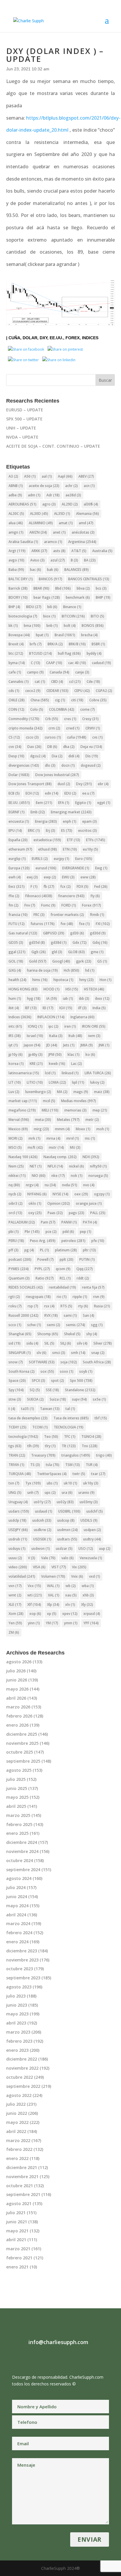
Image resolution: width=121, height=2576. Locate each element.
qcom (63, 1269)
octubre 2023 (20, 1969)
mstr (56, 1147)
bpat (42, 635)
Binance (72, 607)
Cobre (98, 700)
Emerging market (71, 812)
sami (70, 1315)
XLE (15, 1605)
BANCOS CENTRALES (89, 579)
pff (14, 1250)
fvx (67, 924)
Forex (73, 338)
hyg (34, 998)
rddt (83, 1278)
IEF (31, 1008)
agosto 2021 (19, 2203)
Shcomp (48, 1334)
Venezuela (91, 1558)
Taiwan (50, 1409)
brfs (36, 644)
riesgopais (38, 1297)
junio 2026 (17, 1680)
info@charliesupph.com (58, 2342)
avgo (16, 560)
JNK (104, 1045)
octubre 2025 (20, 1752)
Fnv (30, 905)
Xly (87, 1605)
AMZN (38, 532)
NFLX (55, 1166)
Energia (46, 821)
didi (74, 756)
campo (35, 672)
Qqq (85, 1269)
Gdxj (100, 942)
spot (58, 1381)
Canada (59, 672)
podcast (20, 1259)
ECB (14, 793)
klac (74, 1054)
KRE (36, 1064)
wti (35, 1595)
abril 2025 (16, 1806)
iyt (13, 1045)
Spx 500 (81, 1381)
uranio (86, 1493)
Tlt (69, 1446)
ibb (84, 998)
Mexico (18, 1129)
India (99, 1008)
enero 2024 (17, 1942)
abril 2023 (16, 2023)
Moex (83, 1129)
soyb (86, 1371)
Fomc (48, 905)
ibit (14, 1008)
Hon (106, 980)
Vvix (77, 1576)
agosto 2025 (19, 1770)
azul (58, 560)
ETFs (96, 840)
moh (103, 1129)
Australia (102, 551)
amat (66, 523)
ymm (71, 1623)
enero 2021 (17, 2267)
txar (98, 1474)
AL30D (39, 514)
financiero (71, 896)
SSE (52, 1390)
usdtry (92, 1539)
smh (78, 1353)
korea (16, 1064)
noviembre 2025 (22, 1743)
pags (77, 1213)
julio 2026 (16, 1671)
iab (68, 998)
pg (29, 1250)
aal (47, 476)
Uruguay (18, 1502)
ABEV (86, 476)
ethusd (48, 849)
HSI (72, 989)
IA (52, 998)
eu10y (90, 849)
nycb (15, 1194)
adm (34, 495)
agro (49, 504)
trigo (104, 1455)
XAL (54, 1595)
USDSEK (42, 1539)
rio (62, 1297)
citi (77, 700)
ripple (80, 1297)
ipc (53, 1026)
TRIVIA (16, 1465)
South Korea (22, 1371)
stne (15, 1399)
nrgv (32, 1185)
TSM (73, 1465)
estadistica (47, 840)
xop (35, 1614)
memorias (75, 1110)
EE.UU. (56, 338)
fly (95, 896)
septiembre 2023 (23, 1978)
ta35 (28, 1409)
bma (32, 626)
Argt (17, 551)
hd (90, 970)
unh (33, 1493)
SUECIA (35, 1399)
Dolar (30, 338)
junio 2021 (17, 2222)
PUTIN (87, 1259)
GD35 (16, 942)
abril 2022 (16, 2131)
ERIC (34, 830)
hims (40, 980)
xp (52, 1614)
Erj (51, 830)
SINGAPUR (20, 1353)
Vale (48, 1558)
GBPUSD (54, 933)
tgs (15, 1446)
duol (64, 784)
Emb (38, 812)
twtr (79, 1474)
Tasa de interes (71, 1418)
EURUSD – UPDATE (25, 410)
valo (68, 1558)
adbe (15, 495)
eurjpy (62, 859)
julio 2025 (16, 1779)
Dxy (43, 338)
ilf (82, 1008)
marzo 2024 (18, 1923)
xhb (88, 1595)
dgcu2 (38, 756)
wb (71, 1586)
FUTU (17, 924)
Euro (84, 859)
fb (49, 886)
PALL (98, 1213)
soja (69, 1362)
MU (75, 1147)
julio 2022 (16, 2104)
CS (14, 737)
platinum (66, 1250)
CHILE (17, 700)
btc (16, 653)
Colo (37, 709)
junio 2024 (17, 1897)
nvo (89, 1185)
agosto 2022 (19, 2095)
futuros (43, 924)
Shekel (72, 1334)
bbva (83, 588)
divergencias (24, 765)
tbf (101, 1418)
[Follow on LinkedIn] (40, 2358)
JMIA (87, 1045)
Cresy (90, 719)
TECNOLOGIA (69, 1427)
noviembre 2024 (22, 1851)
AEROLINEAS (22, 504)
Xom (16, 1614)
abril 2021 (16, 2240)
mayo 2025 (17, 1797)
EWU (68, 877)
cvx (15, 747)
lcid (50, 1073)
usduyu (17, 1549)
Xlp (53, 1605)
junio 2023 (17, 2005)
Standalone (80, 1390)
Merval (19, 1120)
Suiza (58, 1399)
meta (43, 1120)
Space (17, 1381)
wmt (15, 1595)
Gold (38, 961)
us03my (89, 1502)
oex (81, 1194)
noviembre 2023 (22, 1960)
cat (40, 682)
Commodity (24, 719)
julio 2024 (16, 1887)
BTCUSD (41, 653)
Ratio (45, 1278)
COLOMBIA (62, 709)
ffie (14, 896)
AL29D (70, 504)
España (18, 840)
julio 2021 (16, 2213)
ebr (103, 784)
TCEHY (17, 1427)
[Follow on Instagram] (28, 2358)
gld (57, 952)
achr (72, 486)
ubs (52, 1483)
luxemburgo (38, 1092)
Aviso (37, 560)
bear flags (47, 597)
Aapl (65, 476)
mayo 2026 (17, 1689)
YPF (91, 1623)
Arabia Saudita (23, 542)
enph (70, 821)
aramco (53, 542)
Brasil (65, 635)
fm (14, 905)
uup (105, 1549)
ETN (70, 849)
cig (60, 700)
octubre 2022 (20, 2077)
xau (71, 1595)
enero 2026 (17, 1725)
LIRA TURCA (98, 1073)
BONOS (93, 626)
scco (15, 1325)
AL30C (16, 514)
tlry (50, 1446)
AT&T (79, 551)
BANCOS (51, 579)
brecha (89, 635)
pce (51, 1232)
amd (86, 523)
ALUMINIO (41, 523)
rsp (33, 1306)
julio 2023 (16, 1996)
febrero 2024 (19, 1933)
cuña (14, 338)
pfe (98, 1241)
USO (86, 1549)
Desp (16, 756)
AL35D (62, 514)
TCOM (40, 1427)
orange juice (89, 1203)
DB (52, 747)
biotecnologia (23, 616)
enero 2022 (17, 2158)
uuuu (15, 1558)
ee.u (88, 793)
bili (52, 607)
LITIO (35, 1082)
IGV (66, 1008)
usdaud (44, 1511)
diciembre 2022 (22, 2059)
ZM (14, 1632)
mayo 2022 (17, 2122)
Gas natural (23, 933)
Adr (53, 495)
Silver (103, 1343)
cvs (98, 737)
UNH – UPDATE (21, 428)
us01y (42, 1502)
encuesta (19, 821)
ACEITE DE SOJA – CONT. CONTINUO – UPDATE (53, 446)
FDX (83, 886)
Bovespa (19, 635)
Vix (79, 1567)
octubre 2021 (20, 2186)
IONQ (35, 1026)
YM (52, 1623)
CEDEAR (57, 691)
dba (69, 747)
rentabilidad (62, 1287)
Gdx (80, 942)
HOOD (52, 989)
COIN (16, 709)
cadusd (101, 663)
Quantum (19, 1278)
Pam (48, 1222)
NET (36, 1166)
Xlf (34, 1605)
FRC (39, 915)
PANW (69, 1222)
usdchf (95, 1511)
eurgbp (17, 859)
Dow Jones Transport (30, 784)
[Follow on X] (17, 2358)
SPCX (38, 1381)
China (40, 700)
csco (32, 737)
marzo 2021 (18, 2249)
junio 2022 (17, 2113)
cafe (15, 672)
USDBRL (69, 1511)
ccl (75, 682)
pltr (89, 1250)
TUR (92, 1465)
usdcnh (42, 1520)
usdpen (92, 1530)
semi (54, 1325)
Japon (32, 1045)
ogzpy (102, 1194)
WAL (53, 1586)
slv (42, 1353)
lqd (78, 1082)
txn (14, 1483)
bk (13, 626)
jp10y (16, 1054)
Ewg (101, 868)
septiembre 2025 (23, 1761)
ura (67, 1493)
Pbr (32, 1232)
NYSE (60, 1194)
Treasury (43, 1455)
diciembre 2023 (22, 1951)
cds (14, 691)
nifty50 (98, 1166)
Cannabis (19, 682)
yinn (34, 1623)
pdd (68, 1232)
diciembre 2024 (22, 1842)
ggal (17, 952)
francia (18, 915)
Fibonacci (39, 896)
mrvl (73, 1138)
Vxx (34, 1586)
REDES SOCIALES (26, 1287)
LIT (15, 1082)
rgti (14, 1297)
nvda (70, 1185)
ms (90, 1138)
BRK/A (55, 644)
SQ (35, 1390)
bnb (52, 626)
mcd (49, 1101)
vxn (15, 1586)
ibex (102, 998)
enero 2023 (17, 2050)
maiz (102, 1092)
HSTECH (94, 989)
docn (68, 765)
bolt (70, 626)
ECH (32, 793)
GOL (16, 961)
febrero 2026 (19, 1716)
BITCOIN (73, 616)
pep (86, 1232)
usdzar (64, 1549)
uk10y (91, 1483)
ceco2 (33, 691)
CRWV (93, 728)
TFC (70, 1437)
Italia (56, 1036)
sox (47, 1371)
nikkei (17, 1176)
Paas (55, 1213)
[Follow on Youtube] (52, 2358)
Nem (16, 1166)
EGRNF (17, 812)
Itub (75, 1036)
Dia (57, 756)
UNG (15, 1493)
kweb (57, 1064)
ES (67, 830)
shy (92, 1334)
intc (15, 1026)
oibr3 (16, 1203)
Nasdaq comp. (60, 1157)
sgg (97, 1325)
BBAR (41, 588)
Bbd (63, 588)
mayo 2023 (17, 2014)
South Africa (97, 1362)
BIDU (34, 607)
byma (17, 663)
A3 (13, 476)
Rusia (102, 1306)
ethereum (20, 849)
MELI (50, 1110)
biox (49, 616)
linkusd (70, 1073)
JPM (55, 1054)
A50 (30, 476)
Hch (72, 970)
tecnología (23, 1437)
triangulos (76, 1455)
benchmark (78, 597)
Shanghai (20, 1334)
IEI (48, 1008)
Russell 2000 (23, 1315)
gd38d (59, 942)
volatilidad (22, 1576)
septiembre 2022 (23, 2086)
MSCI (15, 1147)
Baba (16, 570)
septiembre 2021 (23, 2194)
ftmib (97, 915)
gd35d (37, 942)
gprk (84, 961)
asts (59, 551)
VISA (39, 1567)
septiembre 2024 (23, 1870)
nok (77, 1176)
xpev (70, 1614)
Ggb (39, 952)
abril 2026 (16, 1698)
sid (15, 1343)
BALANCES (77, 570)
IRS (15, 1036)
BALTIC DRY (21, 579)
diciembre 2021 (22, 2167)
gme (97, 952)
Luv (14, 1092)
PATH (90, 1222)
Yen (15, 1623)
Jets (69, 1045)
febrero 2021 (19, 2258)
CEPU (82, 691)
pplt (67, 1259)
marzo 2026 (18, 1707)
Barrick (18, 588)
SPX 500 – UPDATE (24, 419)
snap (98, 1353)
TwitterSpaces (52, 1474)
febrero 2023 (19, 2041)
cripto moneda (26, 728)
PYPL (42, 1269)
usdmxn (68, 1530)
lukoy (97, 1082)
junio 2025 (17, 1788)
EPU (15, 830)
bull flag (69, 653)
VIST (59, 1567)
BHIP (103, 597)
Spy (16, 1390)
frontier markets (67, 915)
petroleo (73, 1241)
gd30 (77, 933)
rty (83, 1306)
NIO (39, 1176)
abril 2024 (16, 1915)
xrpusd (92, 1614)
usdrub (18, 1539)
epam (90, 821)
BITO (98, 616)
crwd (73, 728)
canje (82, 672)
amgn (16, 532)
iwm (94, 1036)
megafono (22, 1110)
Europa (19, 868)
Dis (92, 756)
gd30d (98, 933)
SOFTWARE (42, 1362)
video (18, 1567)
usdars (19, 1511)
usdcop (66, 1520)
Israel (35, 1036)
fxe (84, 924)
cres (70, 719)
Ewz (17, 886)
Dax (34, 747)
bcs (101, 588)
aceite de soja (44, 486)
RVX (51, 1315)
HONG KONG (23, 989)
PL (44, 1250)
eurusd (46, 868)
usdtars (67, 1539)
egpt (104, 803)
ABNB (16, 486)
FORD (69, 905)
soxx (67, 1371)
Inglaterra (83, 1017)
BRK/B (77, 644)
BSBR (98, 644)
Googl (61, 961)
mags (81, 1092)
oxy (35, 1213)
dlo (50, 765)
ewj (32, 877)
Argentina (82, 542)
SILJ (66, 1343)
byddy (94, 653)
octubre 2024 (20, 1860)
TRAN (17, 1455)
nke (58, 1176)
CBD (57, 682)
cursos (53, 737)
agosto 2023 (19, 1987)
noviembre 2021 (22, 2177)
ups (50, 1493)
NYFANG (37, 1194)
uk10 (70, 1483)
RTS (66, 1306)
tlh (33, 1446)
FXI (103, 924)
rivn (99, 1297)
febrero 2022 (19, 2149)
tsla (53, 1465)
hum (15, 998)
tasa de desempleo (28, 1418)
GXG (15, 970)
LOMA (57, 1082)
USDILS (89, 1520)
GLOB (77, 952)
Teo (51, 1437)
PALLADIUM (22, 1222)
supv (79, 1399)
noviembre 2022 (22, 2068)
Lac (77, 1064)
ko (90, 1054)
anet (59, 532)
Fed (101, 886)
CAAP (54, 663)
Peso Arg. (43, 1241)
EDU (70, 793)
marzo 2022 (18, 2140)
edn (52, 793)
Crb (52, 719)
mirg (41, 1129)
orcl (15, 1213)
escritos (88, 830)
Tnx (90, 1446)
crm (54, 728)
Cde (93, 682)
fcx (65, 886)
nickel (77, 1166)
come (88, 709)
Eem (44, 803)
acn (89, 486)
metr (92, 1120)
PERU (16, 1241)
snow (16, 1362)
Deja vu (91, 747)
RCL (65, 1278)
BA (90, 560)
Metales (68, 1120)
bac (36, 570)
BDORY (18, 597)
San (89, 1315)
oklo (35, 1203)
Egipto (83, 803)
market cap (23, 1101)
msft (35, 1147)
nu (50, 1185)
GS (102, 961)
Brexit (16, 644)
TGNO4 (91, 1437)
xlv (70, 1605)
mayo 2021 (17, 2231)
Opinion (59, 1203)
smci (59, 1353)
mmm (62, 1129)
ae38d (73, 495)
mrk (35, 1138)
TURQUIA (20, 1474)
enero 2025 (17, 1833)
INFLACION (51, 1017)
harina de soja (42, 970)
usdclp (17, 1520)
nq (14, 1185)
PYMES (19, 1269)
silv (82, 1343)
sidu (32, 1343)
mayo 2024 (17, 1906)
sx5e (99, 1399)
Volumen (53, 1576)
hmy (86, 980)
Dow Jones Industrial (57, 775)
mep (100, 1110)
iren (70, 1026)
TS (35, 1465)
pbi (14, 1232)
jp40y (36, 1054)
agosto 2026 (19, 1662)
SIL (49, 1343)
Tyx (33, 1483)
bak (53, 570)
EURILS (40, 859)
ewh (15, 877)
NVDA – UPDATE (22, 437)
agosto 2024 (19, 1878)
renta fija (93, 1287)
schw (34, 1325)
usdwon (41, 1549)
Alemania (88, 514)
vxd (95, 1576)
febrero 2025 (19, 1824)
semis (76, 1325)
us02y (65, 1502)
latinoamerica (24, 1073)
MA (62, 1092)
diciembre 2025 (22, 1734)
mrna (53, 1138)
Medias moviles (79, 1101)
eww (88, 877)
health (17, 980)
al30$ (91, 504)
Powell (46, 1259)
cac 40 (77, 663)
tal (70, 1409)
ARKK (39, 551)
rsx (49, 1306)
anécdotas (83, 532)
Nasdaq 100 (23, 1157)
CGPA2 (104, 691)
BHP (14, 607)
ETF (74, 840)
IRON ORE (94, 1026)
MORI (16, 1138)
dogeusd (91, 765)
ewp (50, 877)
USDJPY (18, 1530)
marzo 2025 (18, 1815)
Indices (90, 338)
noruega (98, 1176)
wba (88, 1586)
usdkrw (43, 1530)
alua (16, 523)
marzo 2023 (18, 2032)
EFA (64, 803)
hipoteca (63, 980)
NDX (91, 1157)
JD (52, 1045)
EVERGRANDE (76, 868)
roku (15, 1306)
